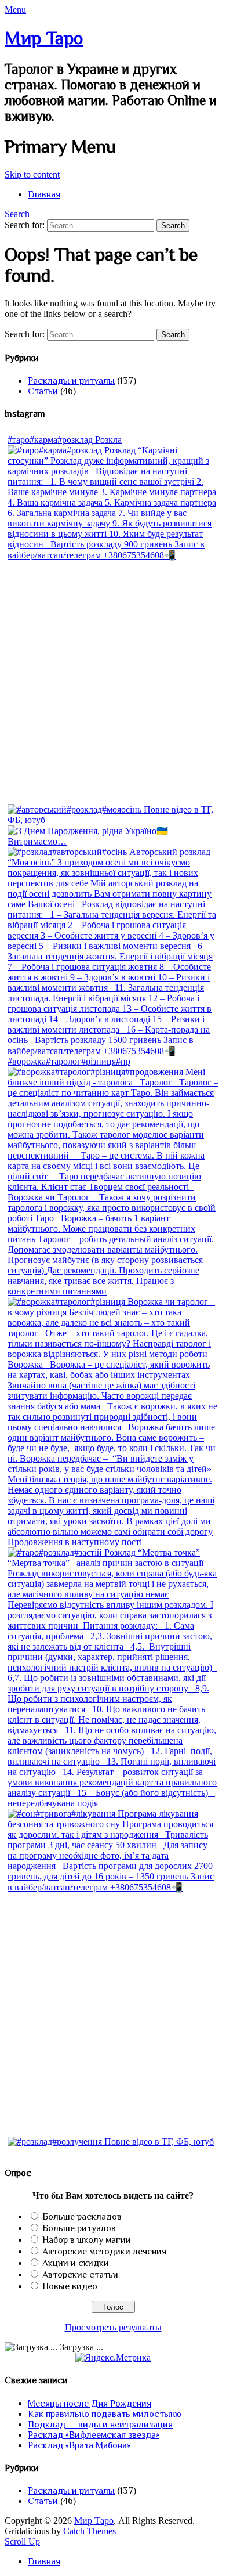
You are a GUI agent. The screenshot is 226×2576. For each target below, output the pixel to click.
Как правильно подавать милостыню (105, 2414)
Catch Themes (90, 2531)
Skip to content (32, 174)
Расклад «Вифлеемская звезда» (94, 2435)
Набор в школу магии (87, 2240)
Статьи (43, 391)
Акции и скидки (76, 2263)
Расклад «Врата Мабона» (79, 2445)
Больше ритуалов (79, 2228)
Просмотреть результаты (113, 2327)
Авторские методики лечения (104, 2252)
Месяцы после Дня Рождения (90, 2404)
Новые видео (70, 2286)
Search (17, 214)
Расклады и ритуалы (71, 381)
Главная (44, 194)
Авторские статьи (80, 2275)
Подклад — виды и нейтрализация (100, 2425)
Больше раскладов (82, 2217)
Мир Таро (44, 38)
